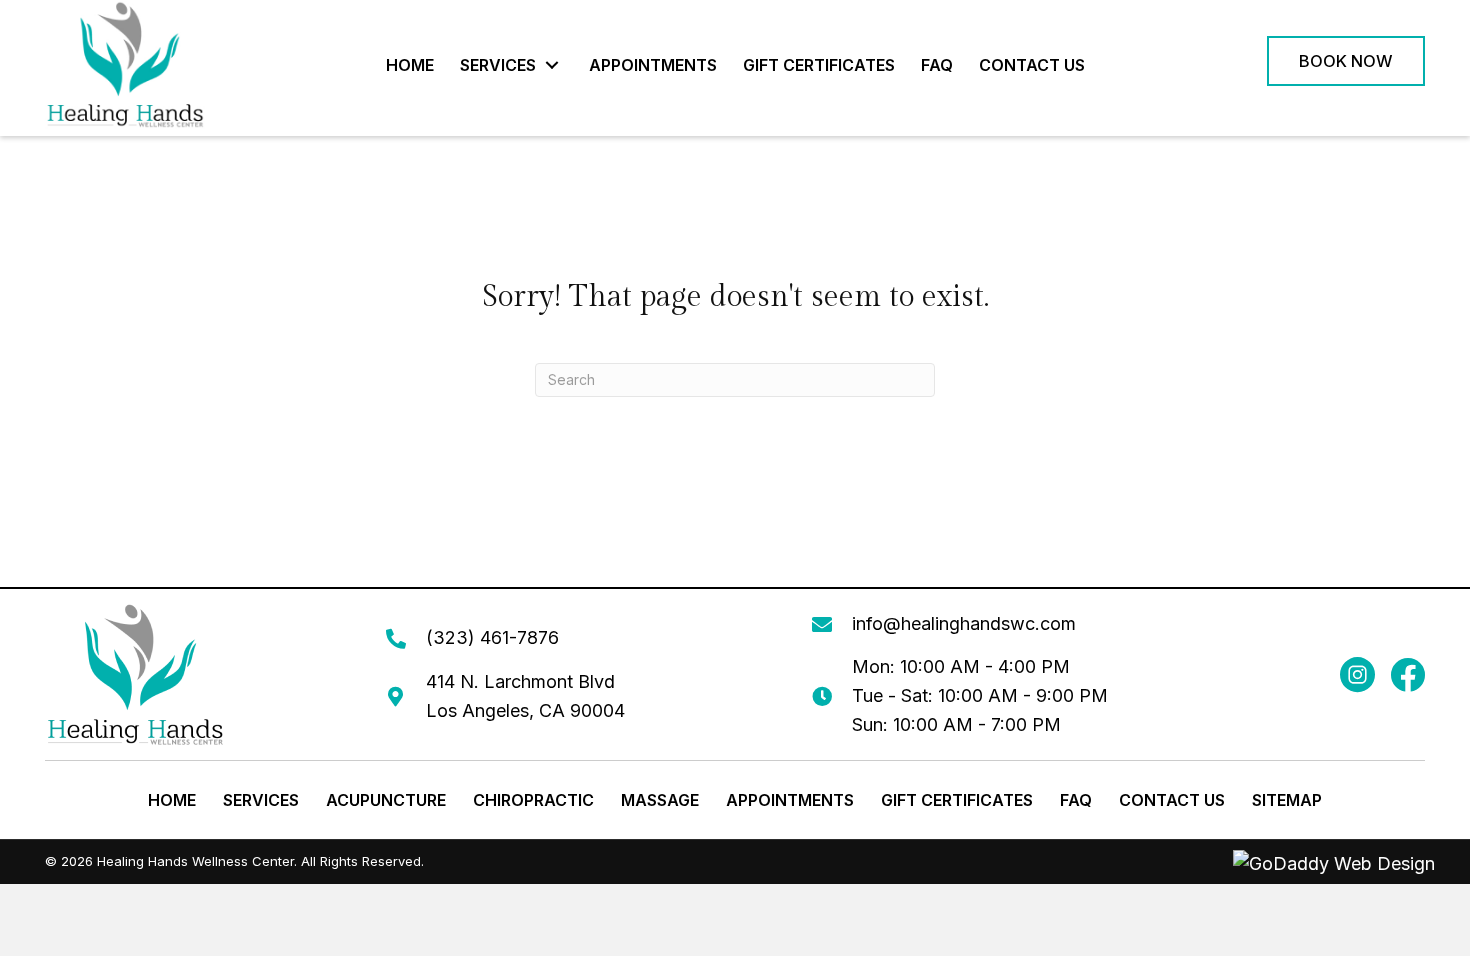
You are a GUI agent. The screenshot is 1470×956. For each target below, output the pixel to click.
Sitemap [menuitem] (1287, 800)
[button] (552, 65)
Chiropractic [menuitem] (533, 800)
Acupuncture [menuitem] (386, 800)
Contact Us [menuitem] (1172, 800)
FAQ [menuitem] (1076, 800)
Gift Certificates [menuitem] (957, 800)
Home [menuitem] (172, 800)
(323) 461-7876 (492, 637)
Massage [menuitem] (660, 800)
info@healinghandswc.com (964, 623)
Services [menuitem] (261, 800)
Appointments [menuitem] (790, 800)
